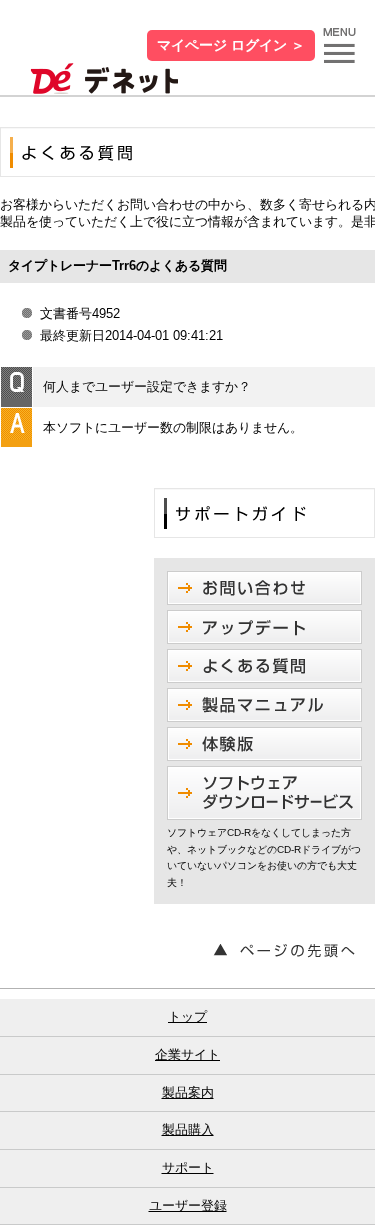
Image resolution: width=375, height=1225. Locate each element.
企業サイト (187, 1054)
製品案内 (188, 1092)
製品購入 (188, 1129)
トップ (187, 1016)
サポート (188, 1167)
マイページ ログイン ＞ (231, 45)
